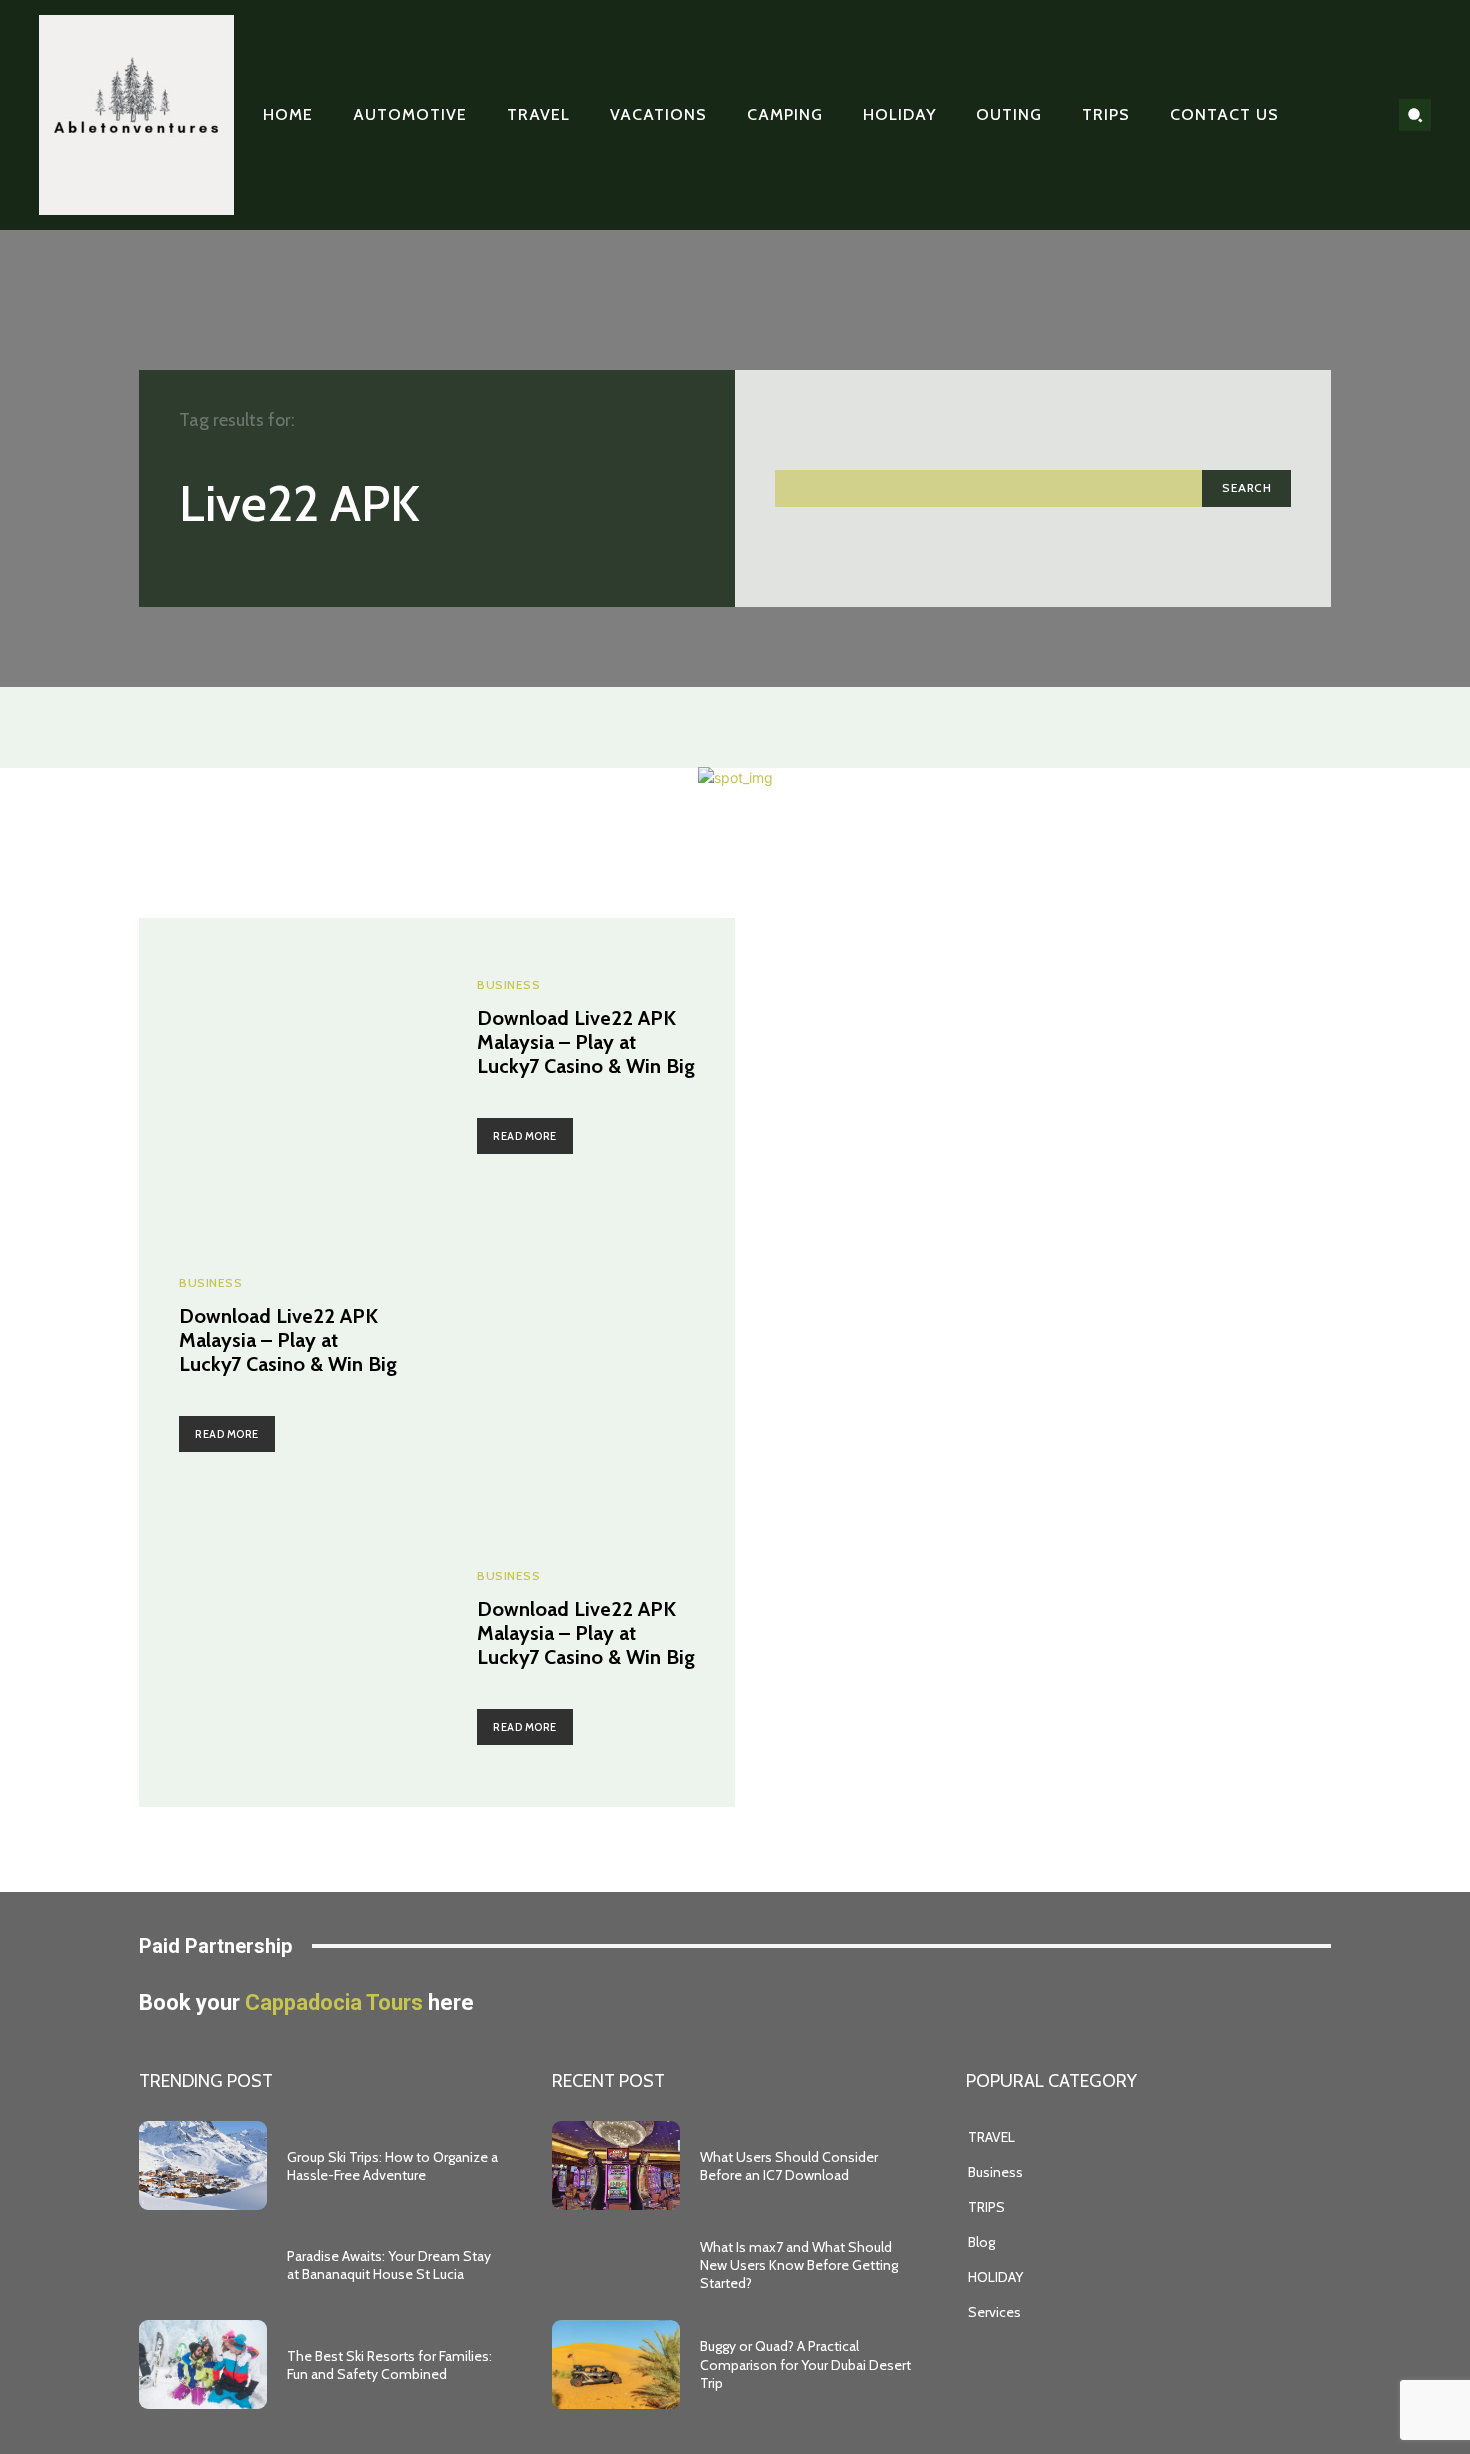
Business (508, 985)
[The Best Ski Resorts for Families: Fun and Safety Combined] (203, 2365)
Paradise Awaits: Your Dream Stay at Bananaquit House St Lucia (389, 2265)
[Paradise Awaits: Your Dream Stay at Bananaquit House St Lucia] (203, 2265)
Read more (525, 1136)
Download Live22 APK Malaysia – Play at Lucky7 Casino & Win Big (586, 1042)
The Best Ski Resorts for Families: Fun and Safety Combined (389, 2365)
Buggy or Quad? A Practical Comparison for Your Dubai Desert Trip (805, 2364)
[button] (1415, 115)
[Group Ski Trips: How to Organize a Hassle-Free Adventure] (203, 2166)
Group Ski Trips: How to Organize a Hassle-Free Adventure (392, 2166)
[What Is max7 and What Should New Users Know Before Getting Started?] (616, 2265)
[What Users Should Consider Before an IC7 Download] (616, 2166)
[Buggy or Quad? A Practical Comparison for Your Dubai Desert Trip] (616, 2365)
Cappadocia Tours (334, 2002)
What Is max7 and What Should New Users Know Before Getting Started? (799, 2265)
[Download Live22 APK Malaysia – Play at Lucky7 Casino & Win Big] (288, 1067)
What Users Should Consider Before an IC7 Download (789, 2166)
